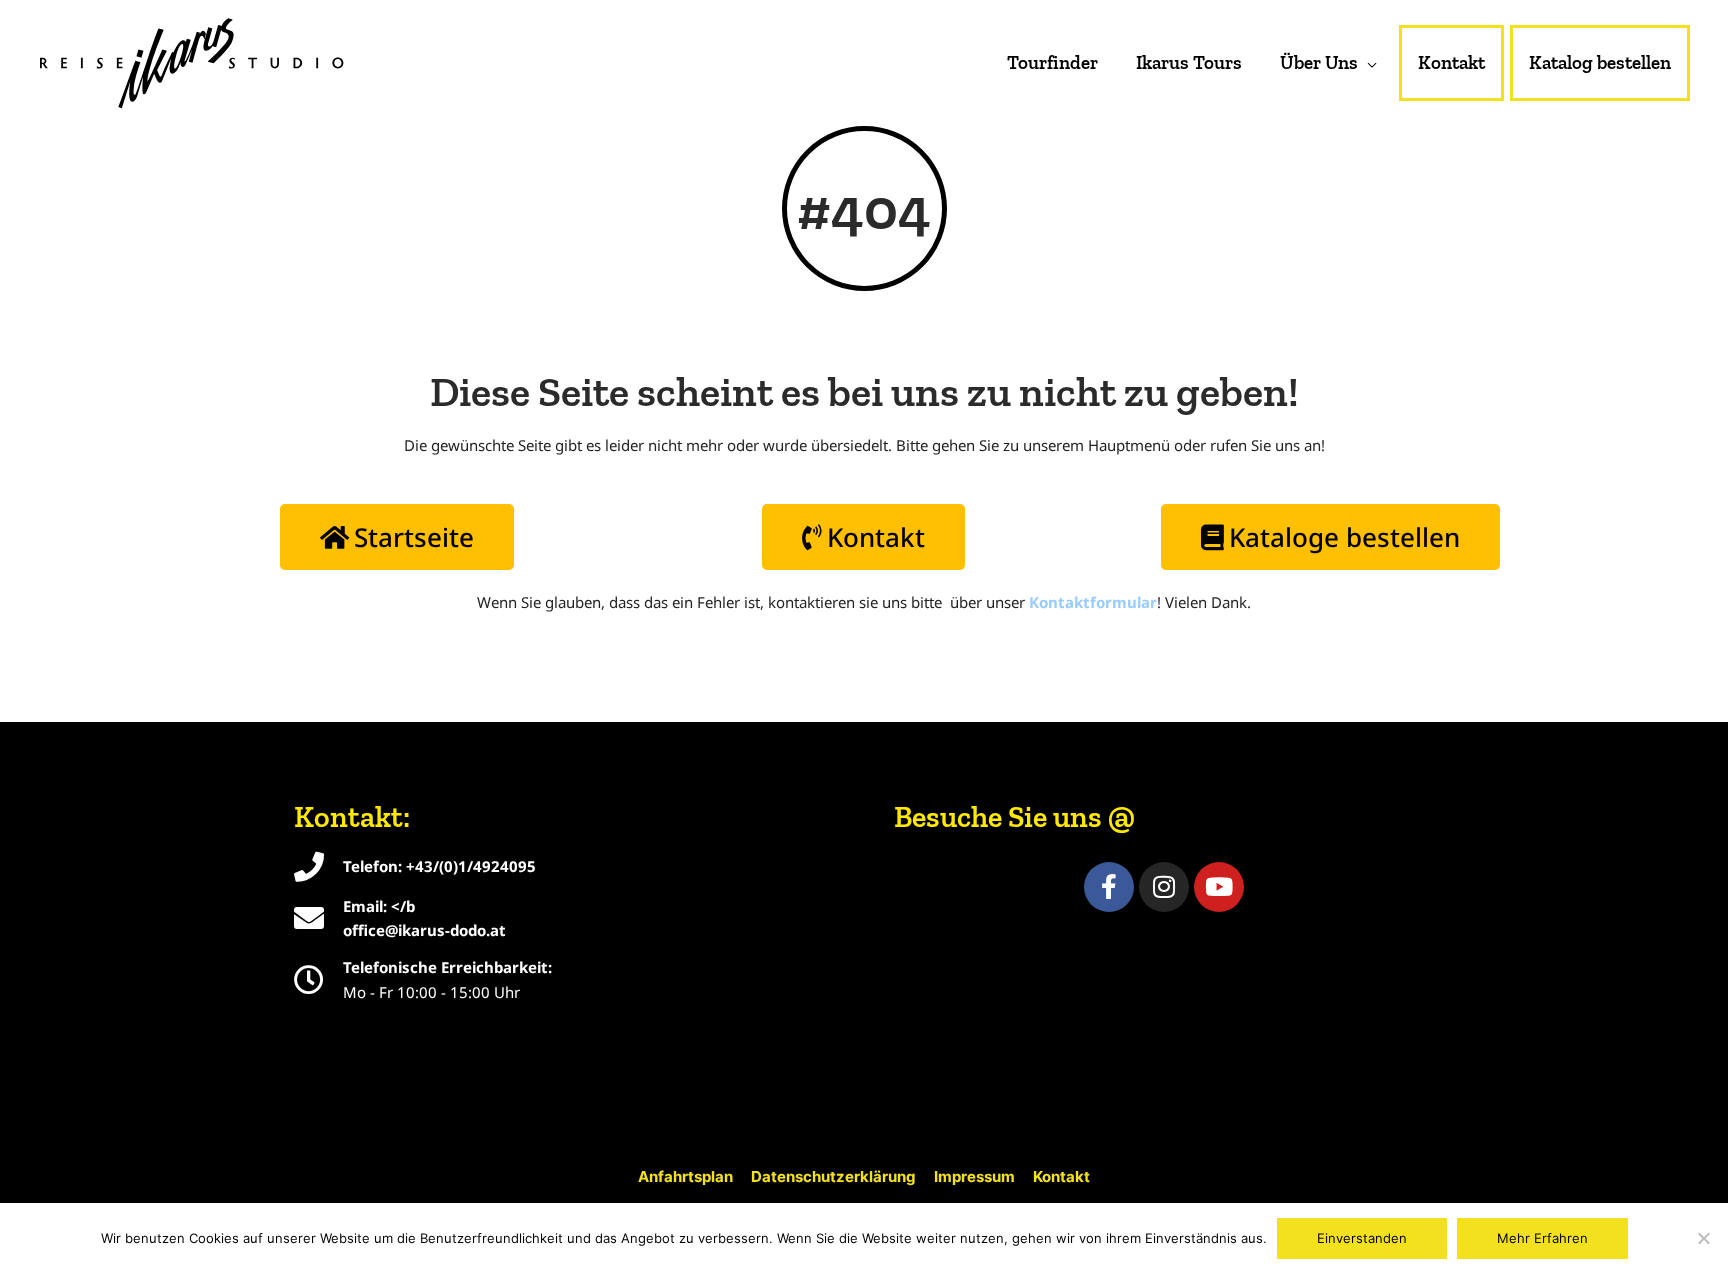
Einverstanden (1362, 1238)
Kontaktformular (1093, 602)
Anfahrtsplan (685, 1176)
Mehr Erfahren (1542, 1238)
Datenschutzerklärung (833, 1176)
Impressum (974, 1176)
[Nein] (1703, 1238)
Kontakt (1061, 1176)
